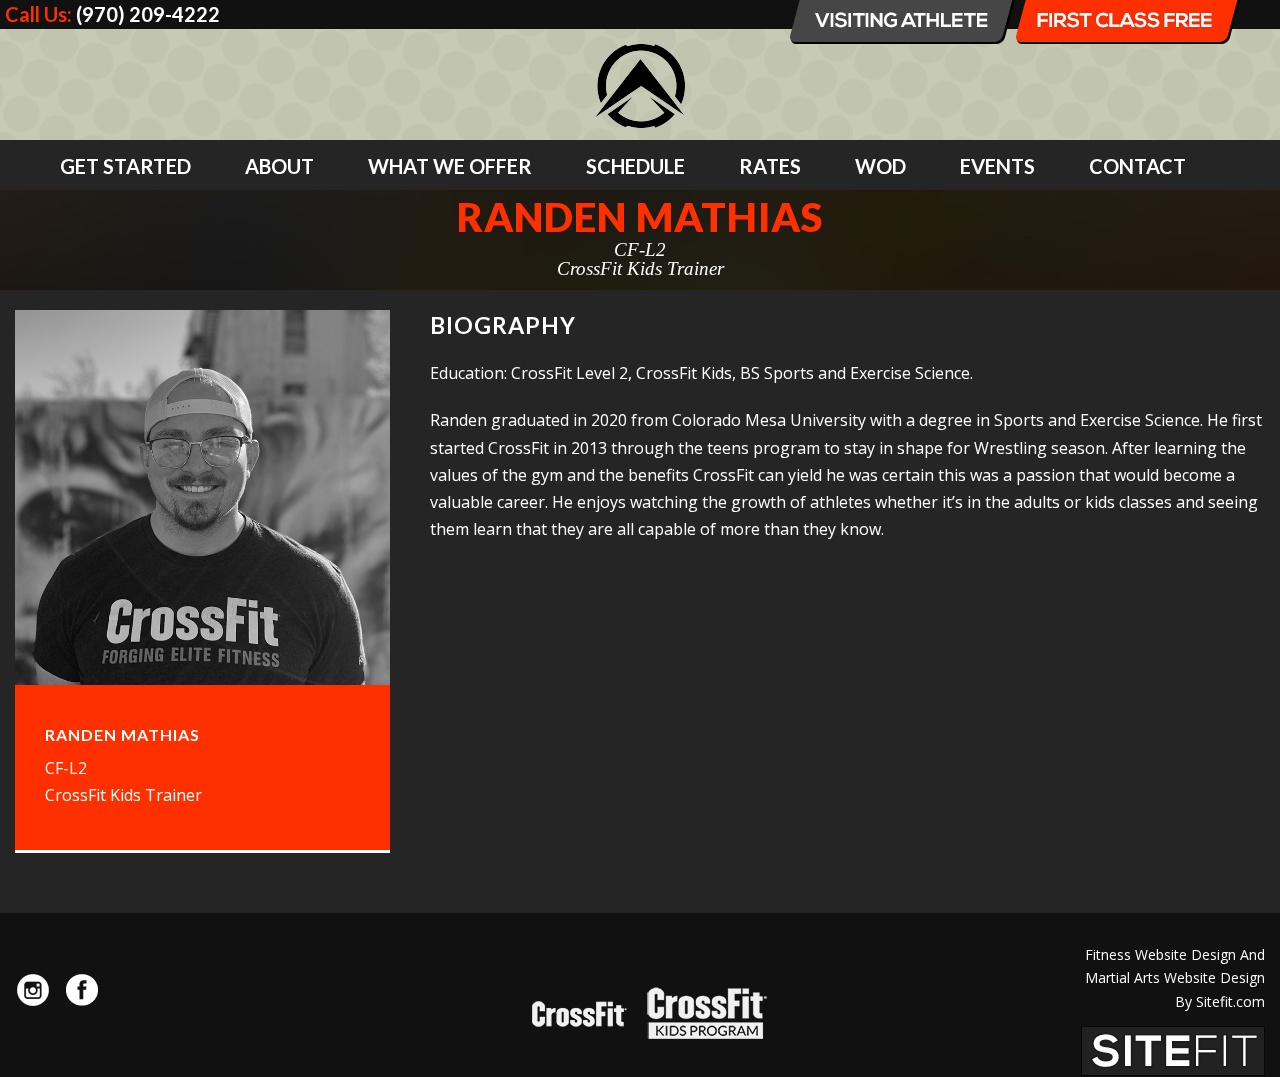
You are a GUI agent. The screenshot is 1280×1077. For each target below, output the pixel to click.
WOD (880, 166)
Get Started (125, 166)
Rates (770, 166)
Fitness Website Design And (1175, 954)
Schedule (635, 166)
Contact (1137, 166)
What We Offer (450, 166)
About (279, 166)
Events (997, 166)
